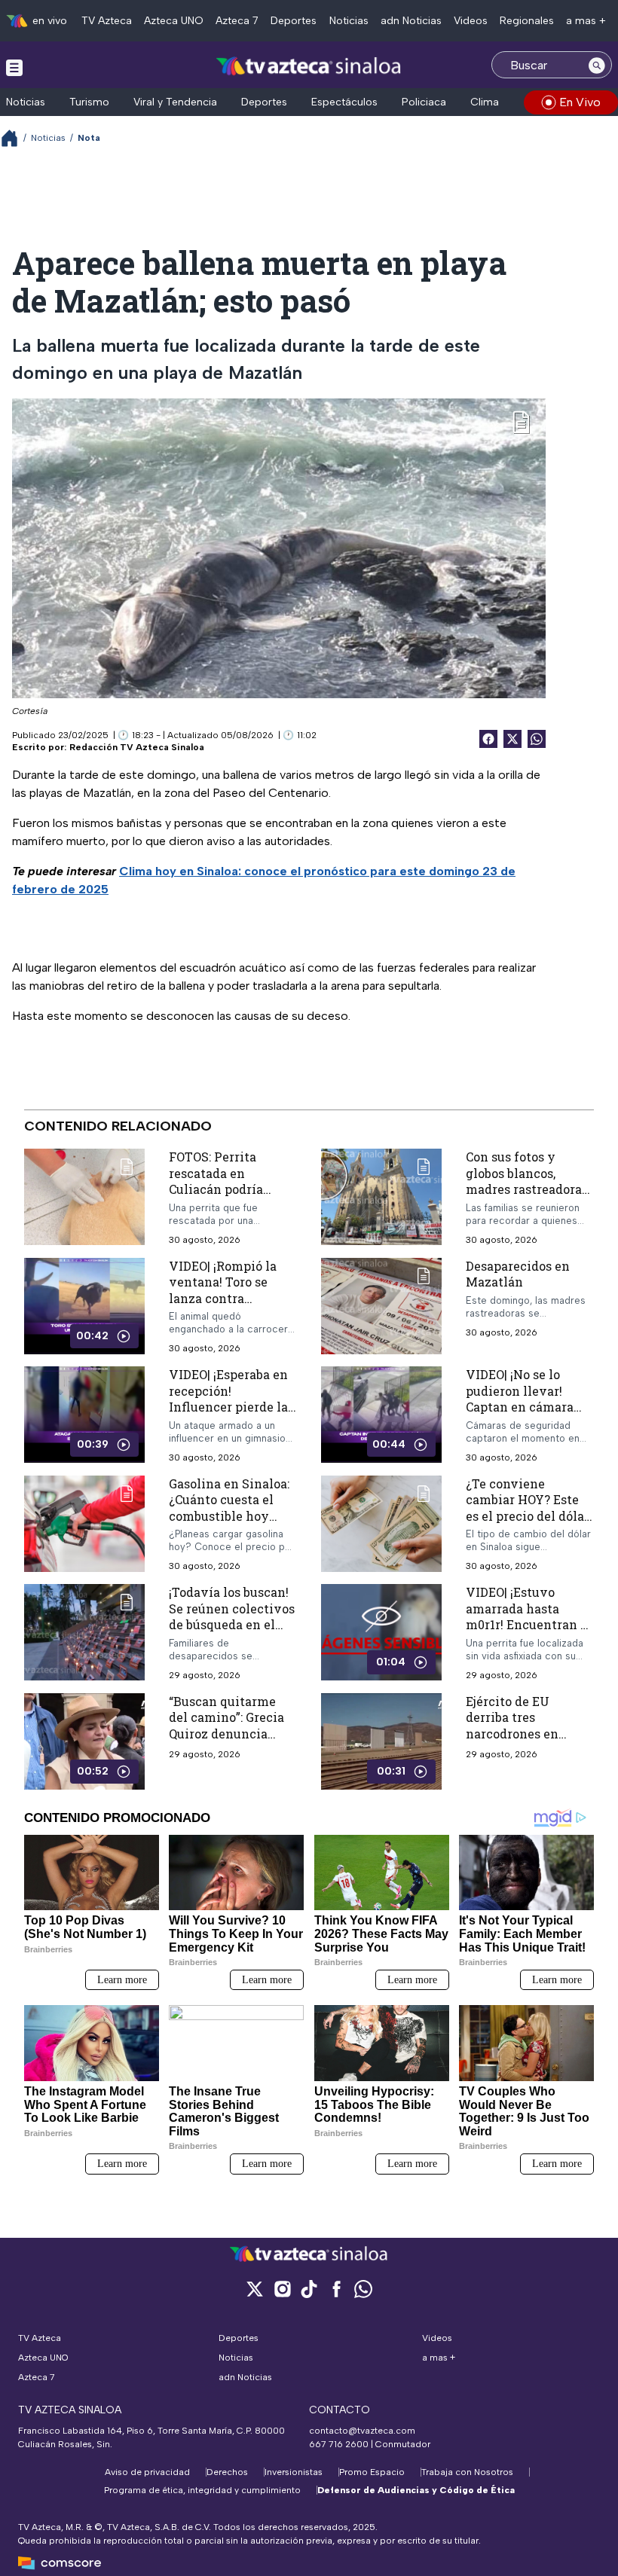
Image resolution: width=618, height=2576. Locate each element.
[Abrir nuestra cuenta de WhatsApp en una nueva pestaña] (363, 2289)
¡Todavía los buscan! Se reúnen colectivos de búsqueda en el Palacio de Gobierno (232, 1616)
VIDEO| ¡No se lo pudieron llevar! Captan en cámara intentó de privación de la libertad (528, 1407)
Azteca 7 (237, 21)
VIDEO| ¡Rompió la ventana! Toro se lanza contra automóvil (223, 1290)
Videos (471, 21)
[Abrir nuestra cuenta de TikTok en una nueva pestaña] (309, 2289)
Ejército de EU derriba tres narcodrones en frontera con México (527, 1726)
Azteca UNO (174, 21)
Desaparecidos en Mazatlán (518, 1273)
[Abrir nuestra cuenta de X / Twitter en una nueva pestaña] (255, 2289)
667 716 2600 (339, 2444)
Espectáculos (344, 102)
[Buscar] (597, 65)
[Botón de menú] (14, 67)
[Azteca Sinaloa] (309, 67)
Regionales (527, 21)
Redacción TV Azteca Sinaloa (137, 747)
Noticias (349, 21)
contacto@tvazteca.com (362, 2431)
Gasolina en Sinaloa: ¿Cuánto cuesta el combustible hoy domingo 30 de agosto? (229, 1516)
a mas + (586, 21)
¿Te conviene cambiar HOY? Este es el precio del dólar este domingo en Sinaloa (528, 1516)
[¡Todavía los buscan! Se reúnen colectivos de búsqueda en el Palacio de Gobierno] (84, 1633)
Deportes (294, 21)
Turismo (89, 102)
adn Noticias (411, 21)
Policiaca (424, 102)
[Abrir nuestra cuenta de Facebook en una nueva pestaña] (336, 2289)
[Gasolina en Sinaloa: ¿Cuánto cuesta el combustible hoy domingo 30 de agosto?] (84, 1524)
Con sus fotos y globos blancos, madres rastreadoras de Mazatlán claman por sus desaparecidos (527, 1197)
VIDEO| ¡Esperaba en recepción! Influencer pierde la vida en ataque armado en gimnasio (230, 1407)
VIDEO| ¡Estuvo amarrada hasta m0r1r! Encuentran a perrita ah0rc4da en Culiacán (526, 1624)
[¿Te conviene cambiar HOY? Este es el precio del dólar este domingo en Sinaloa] (381, 1524)
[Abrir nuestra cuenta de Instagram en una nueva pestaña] (282, 2289)
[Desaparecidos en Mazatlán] (381, 1305)
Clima (485, 102)
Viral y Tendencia (175, 102)
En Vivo (580, 102)
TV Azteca (107, 21)
